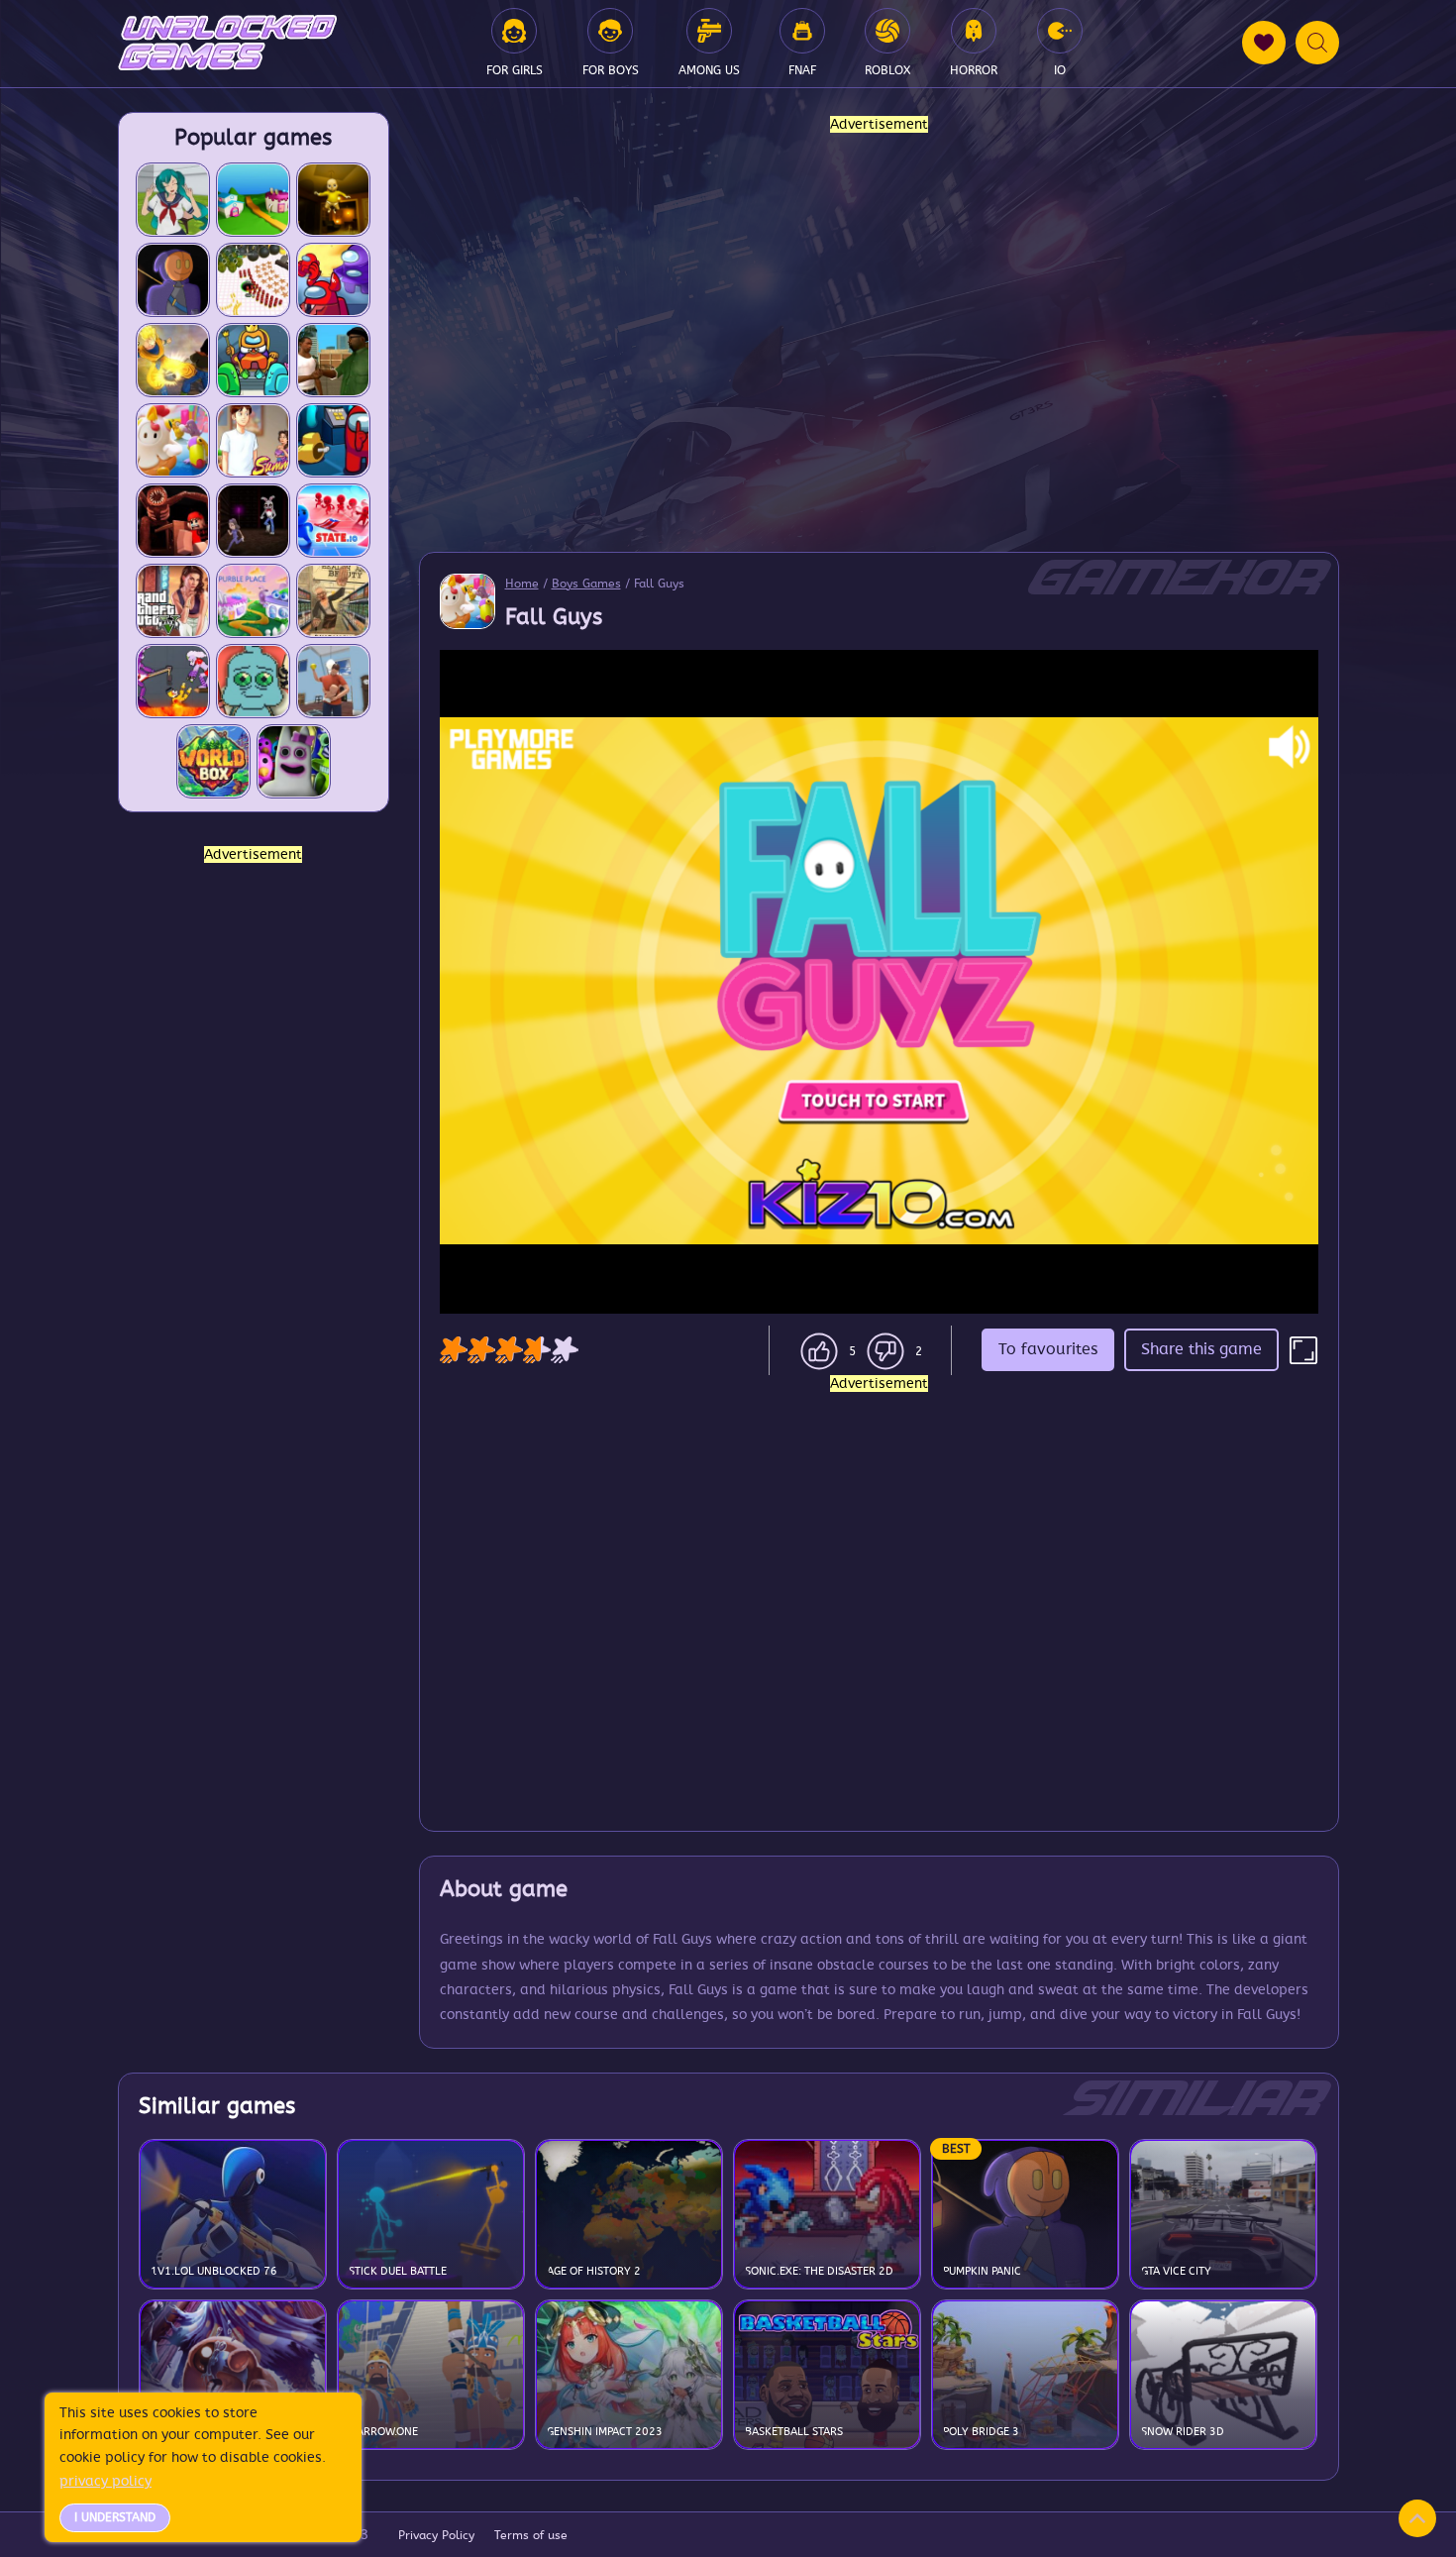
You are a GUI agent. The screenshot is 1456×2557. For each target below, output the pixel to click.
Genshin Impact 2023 (605, 2432)
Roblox (887, 70)
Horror (974, 70)
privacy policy (105, 2481)
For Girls (515, 70)
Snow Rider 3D (1183, 2432)
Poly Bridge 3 (981, 2432)
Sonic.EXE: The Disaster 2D (819, 2271)
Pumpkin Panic (982, 2271)
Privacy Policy (436, 2535)
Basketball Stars (794, 2432)
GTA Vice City (1176, 2271)
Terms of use (531, 2535)
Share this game (1201, 1349)
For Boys (611, 70)
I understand (115, 2517)
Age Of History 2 (594, 2271)
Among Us (709, 70)
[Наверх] (1417, 2518)
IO (1060, 70)
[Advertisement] (254, 1164)
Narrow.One (383, 2432)
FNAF (802, 70)
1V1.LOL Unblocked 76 (214, 2271)
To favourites (1048, 1349)
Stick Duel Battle (398, 2271)
